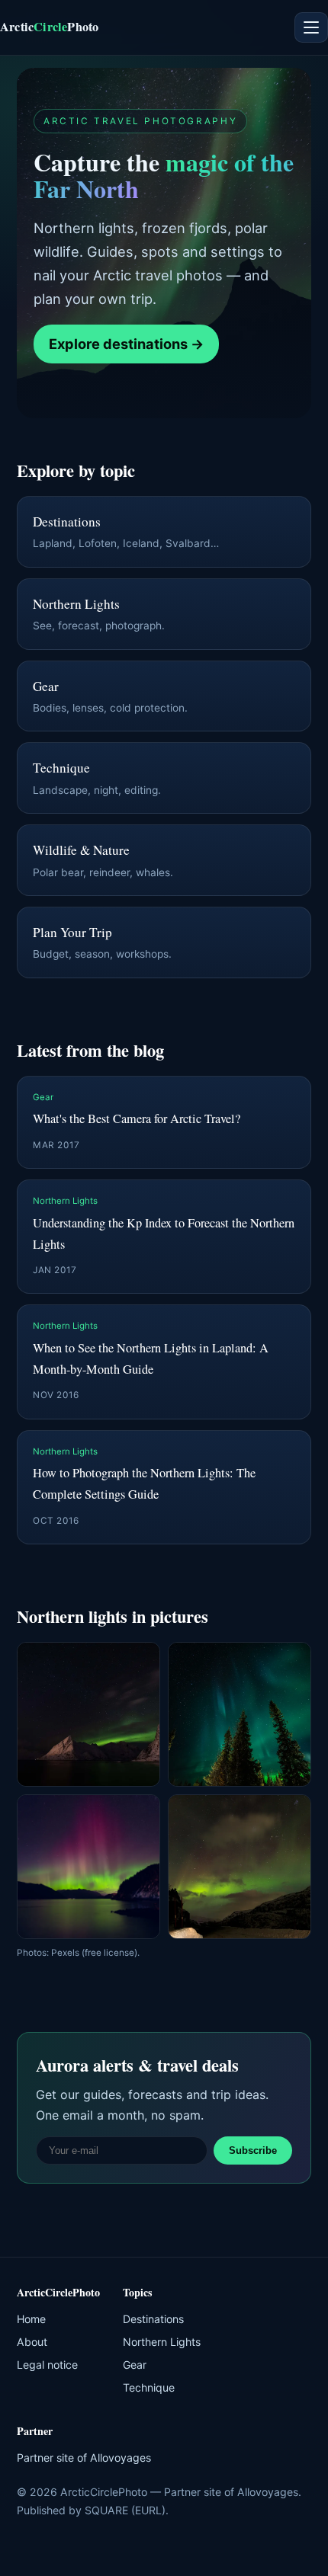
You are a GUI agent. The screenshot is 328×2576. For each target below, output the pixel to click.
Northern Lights (162, 2342)
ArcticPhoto (49, 27)
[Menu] (311, 27)
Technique (149, 2387)
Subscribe (253, 2150)
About (32, 2342)
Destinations (153, 2319)
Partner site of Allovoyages (84, 2458)
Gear (135, 2365)
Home (31, 2319)
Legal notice (47, 2365)
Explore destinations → (126, 344)
